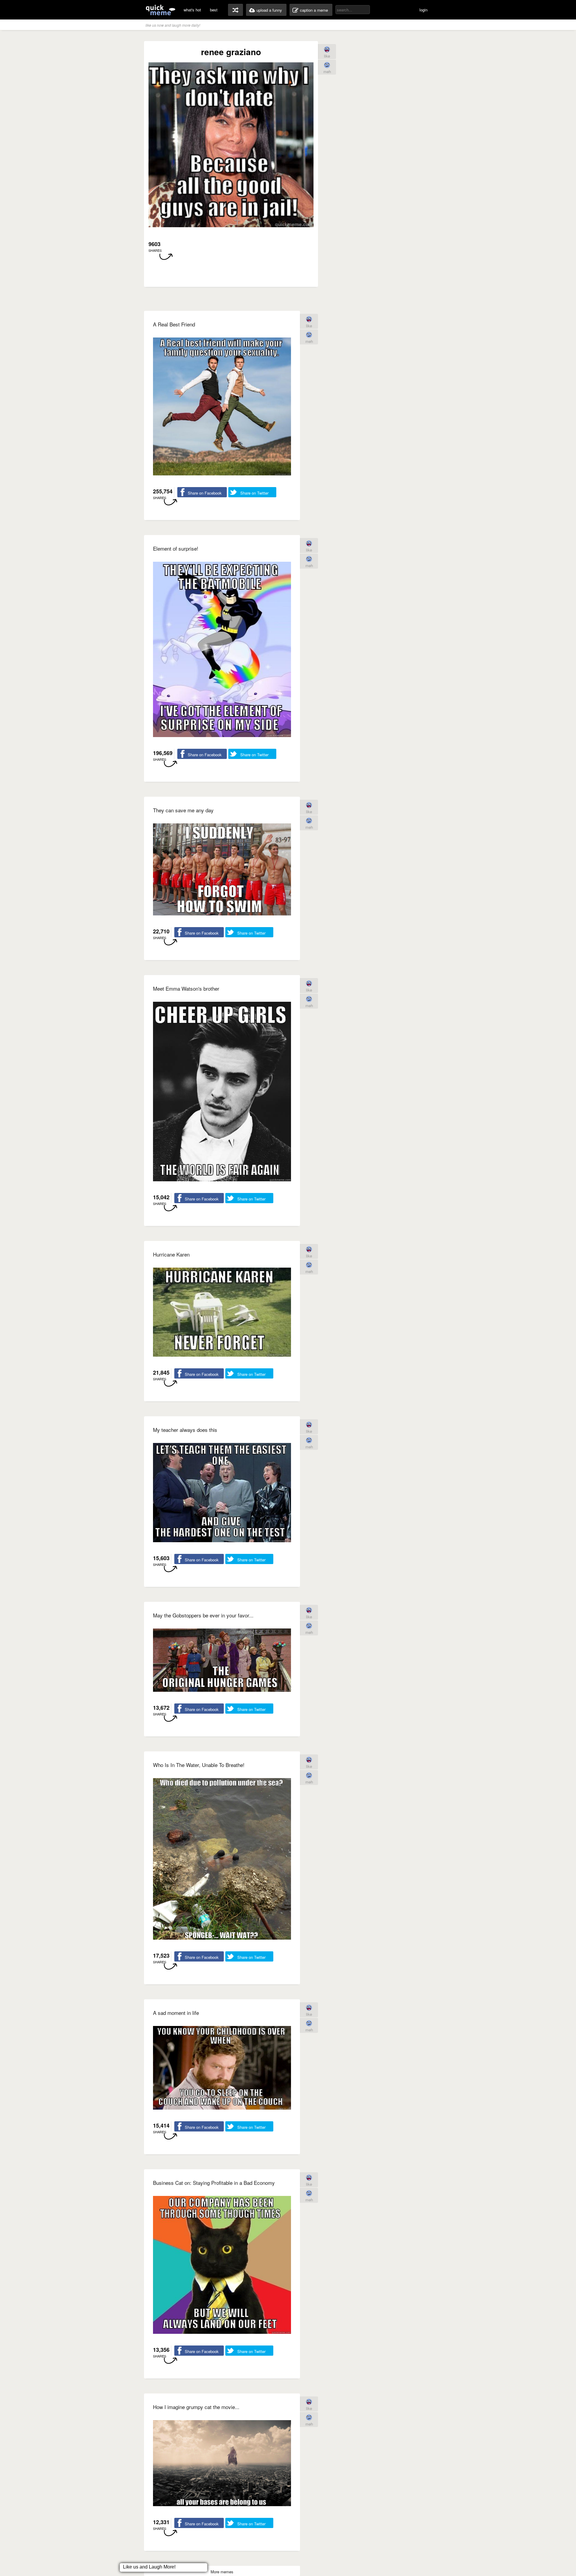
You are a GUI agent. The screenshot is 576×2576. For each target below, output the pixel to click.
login (423, 10)
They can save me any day (183, 810)
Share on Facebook (205, 493)
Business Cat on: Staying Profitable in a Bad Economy (214, 2183)
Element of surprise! (176, 548)
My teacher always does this (185, 1430)
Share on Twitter (254, 493)
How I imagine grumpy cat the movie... (196, 2407)
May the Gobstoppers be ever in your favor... (203, 1615)
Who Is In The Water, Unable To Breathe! (199, 1765)
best (214, 10)
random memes (235, 10)
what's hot (192, 10)
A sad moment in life (176, 2013)
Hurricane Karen (171, 1254)
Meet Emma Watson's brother (186, 988)
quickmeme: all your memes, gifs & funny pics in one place (160, 10)
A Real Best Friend (174, 324)
